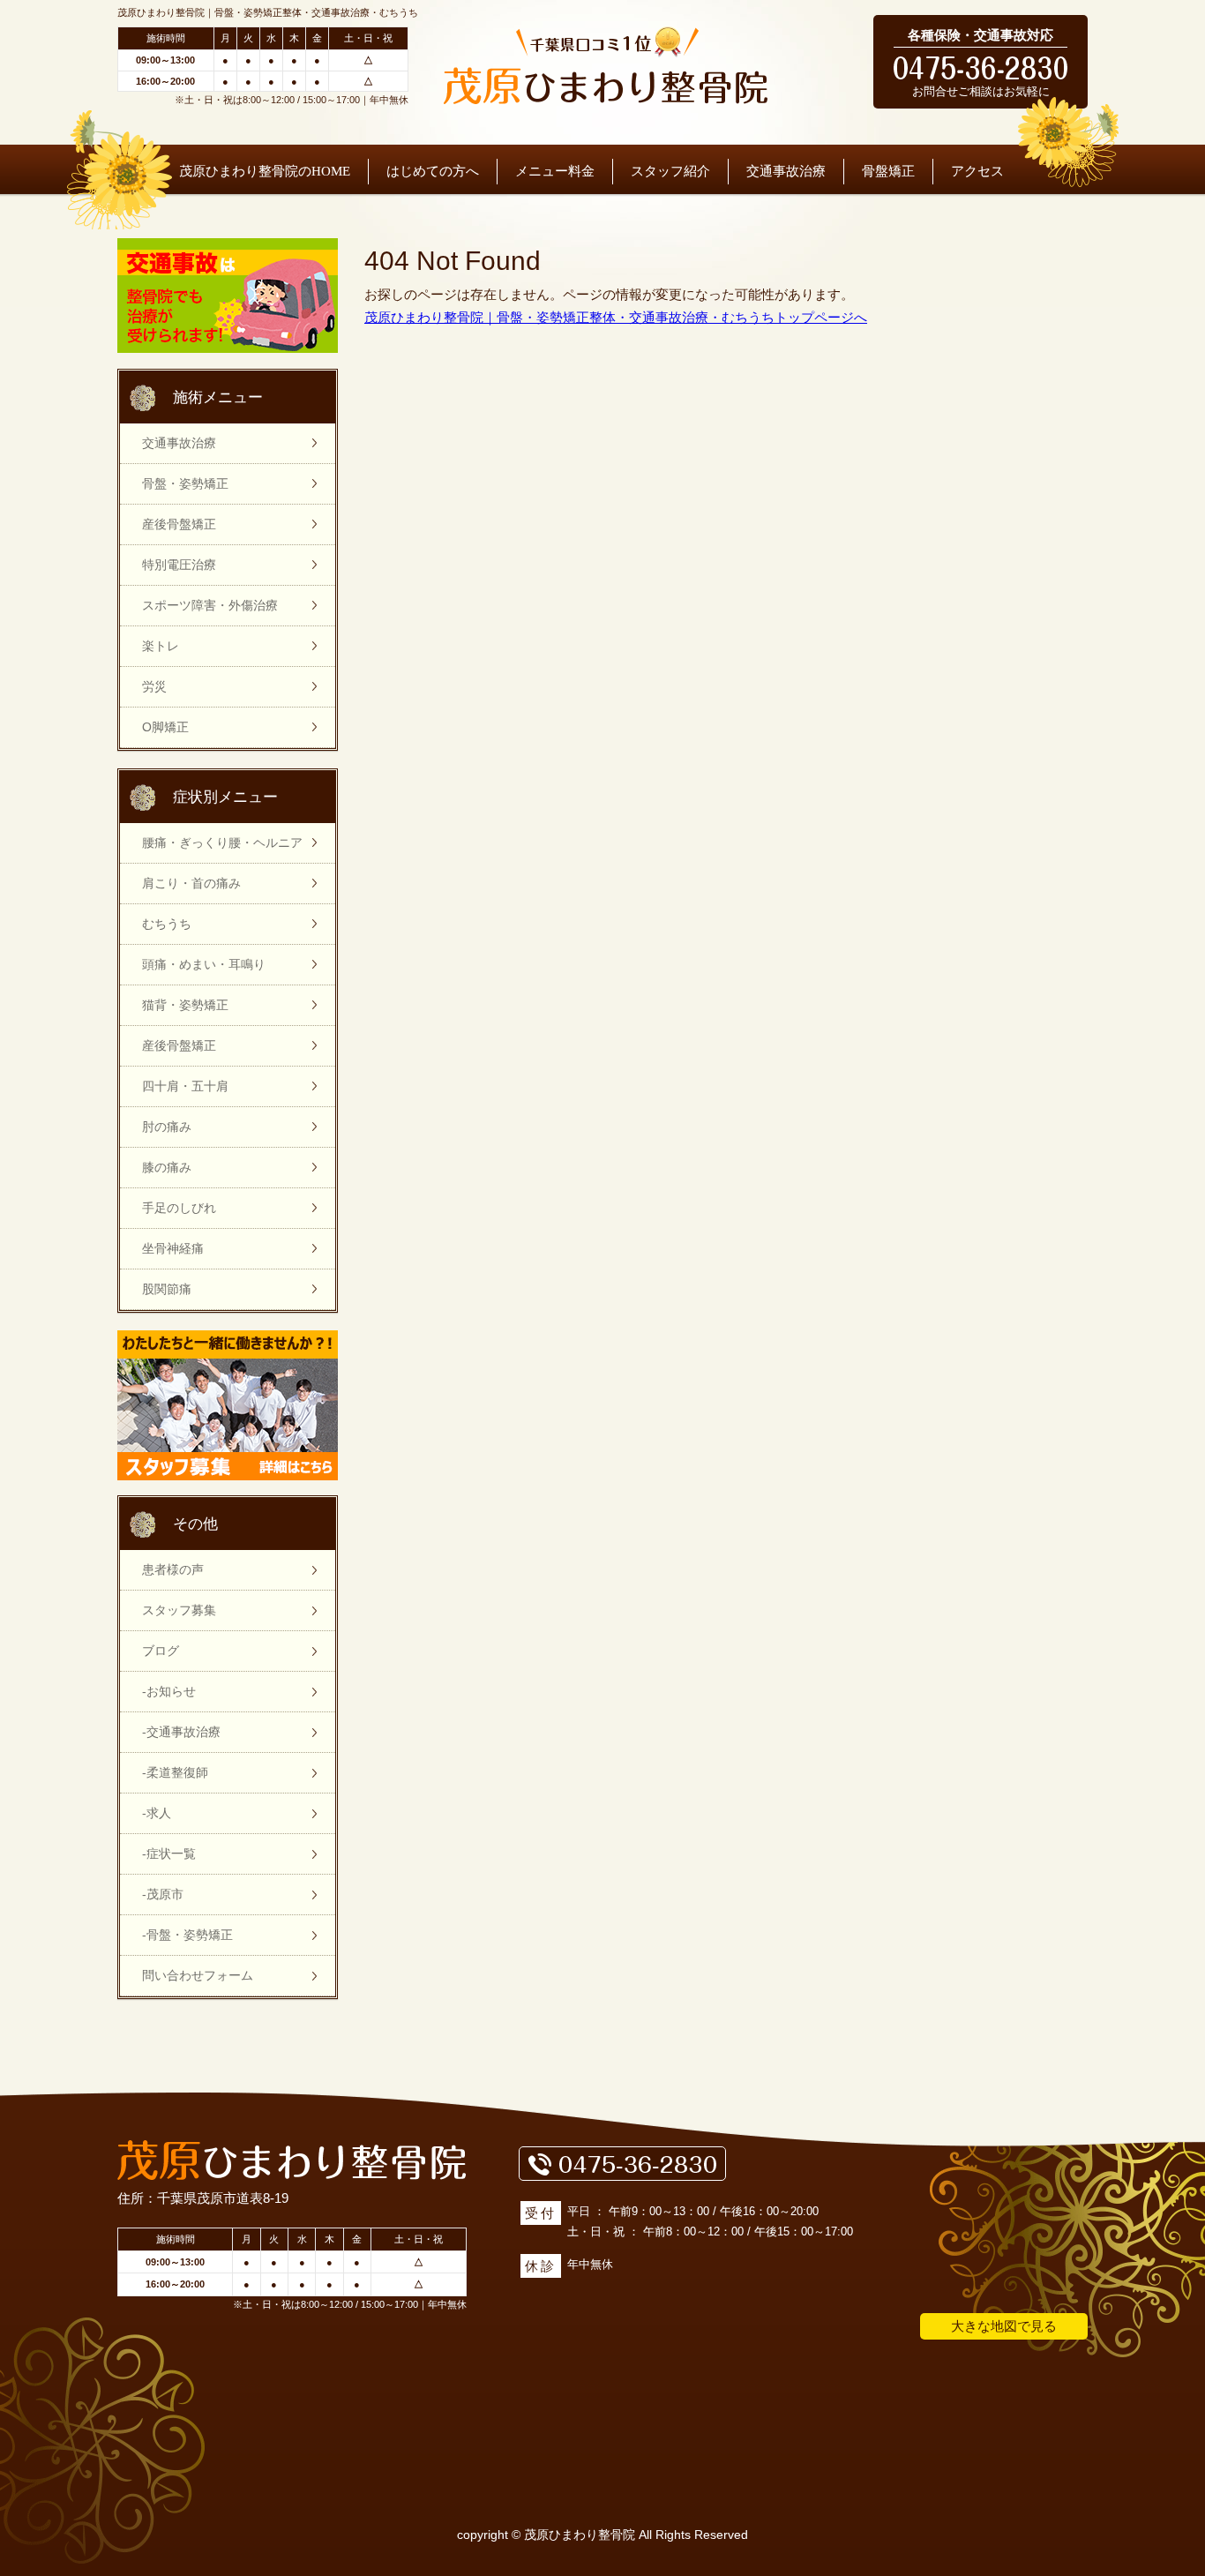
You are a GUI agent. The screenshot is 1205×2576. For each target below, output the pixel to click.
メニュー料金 (555, 171)
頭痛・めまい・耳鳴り (204, 964)
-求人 (157, 1813)
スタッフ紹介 (670, 171)
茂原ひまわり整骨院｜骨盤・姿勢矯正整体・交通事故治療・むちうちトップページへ (616, 317)
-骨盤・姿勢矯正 (187, 1935)
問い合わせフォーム (198, 1975)
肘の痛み (167, 1127)
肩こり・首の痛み (191, 883)
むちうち (167, 924)
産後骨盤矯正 (179, 524)
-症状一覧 (169, 1853)
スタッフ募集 (179, 1610)
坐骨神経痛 (173, 1248)
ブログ (161, 1651)
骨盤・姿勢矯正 (185, 483)
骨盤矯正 (888, 171)
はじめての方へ (433, 171)
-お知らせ (169, 1691)
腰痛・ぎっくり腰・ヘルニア (222, 842)
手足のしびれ (179, 1208)
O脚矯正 (165, 727)
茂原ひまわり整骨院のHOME (265, 171)
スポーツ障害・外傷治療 (210, 605)
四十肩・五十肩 (185, 1086)
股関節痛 (167, 1289)
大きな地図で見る (1004, 2326)
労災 (154, 686)
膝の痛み (167, 1167)
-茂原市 (163, 1894)
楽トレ (161, 646)
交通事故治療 (786, 171)
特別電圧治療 (179, 565)
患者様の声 (173, 1569)
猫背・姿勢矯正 (185, 1005)
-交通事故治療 (181, 1732)
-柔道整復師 (175, 1772)
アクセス (977, 171)
